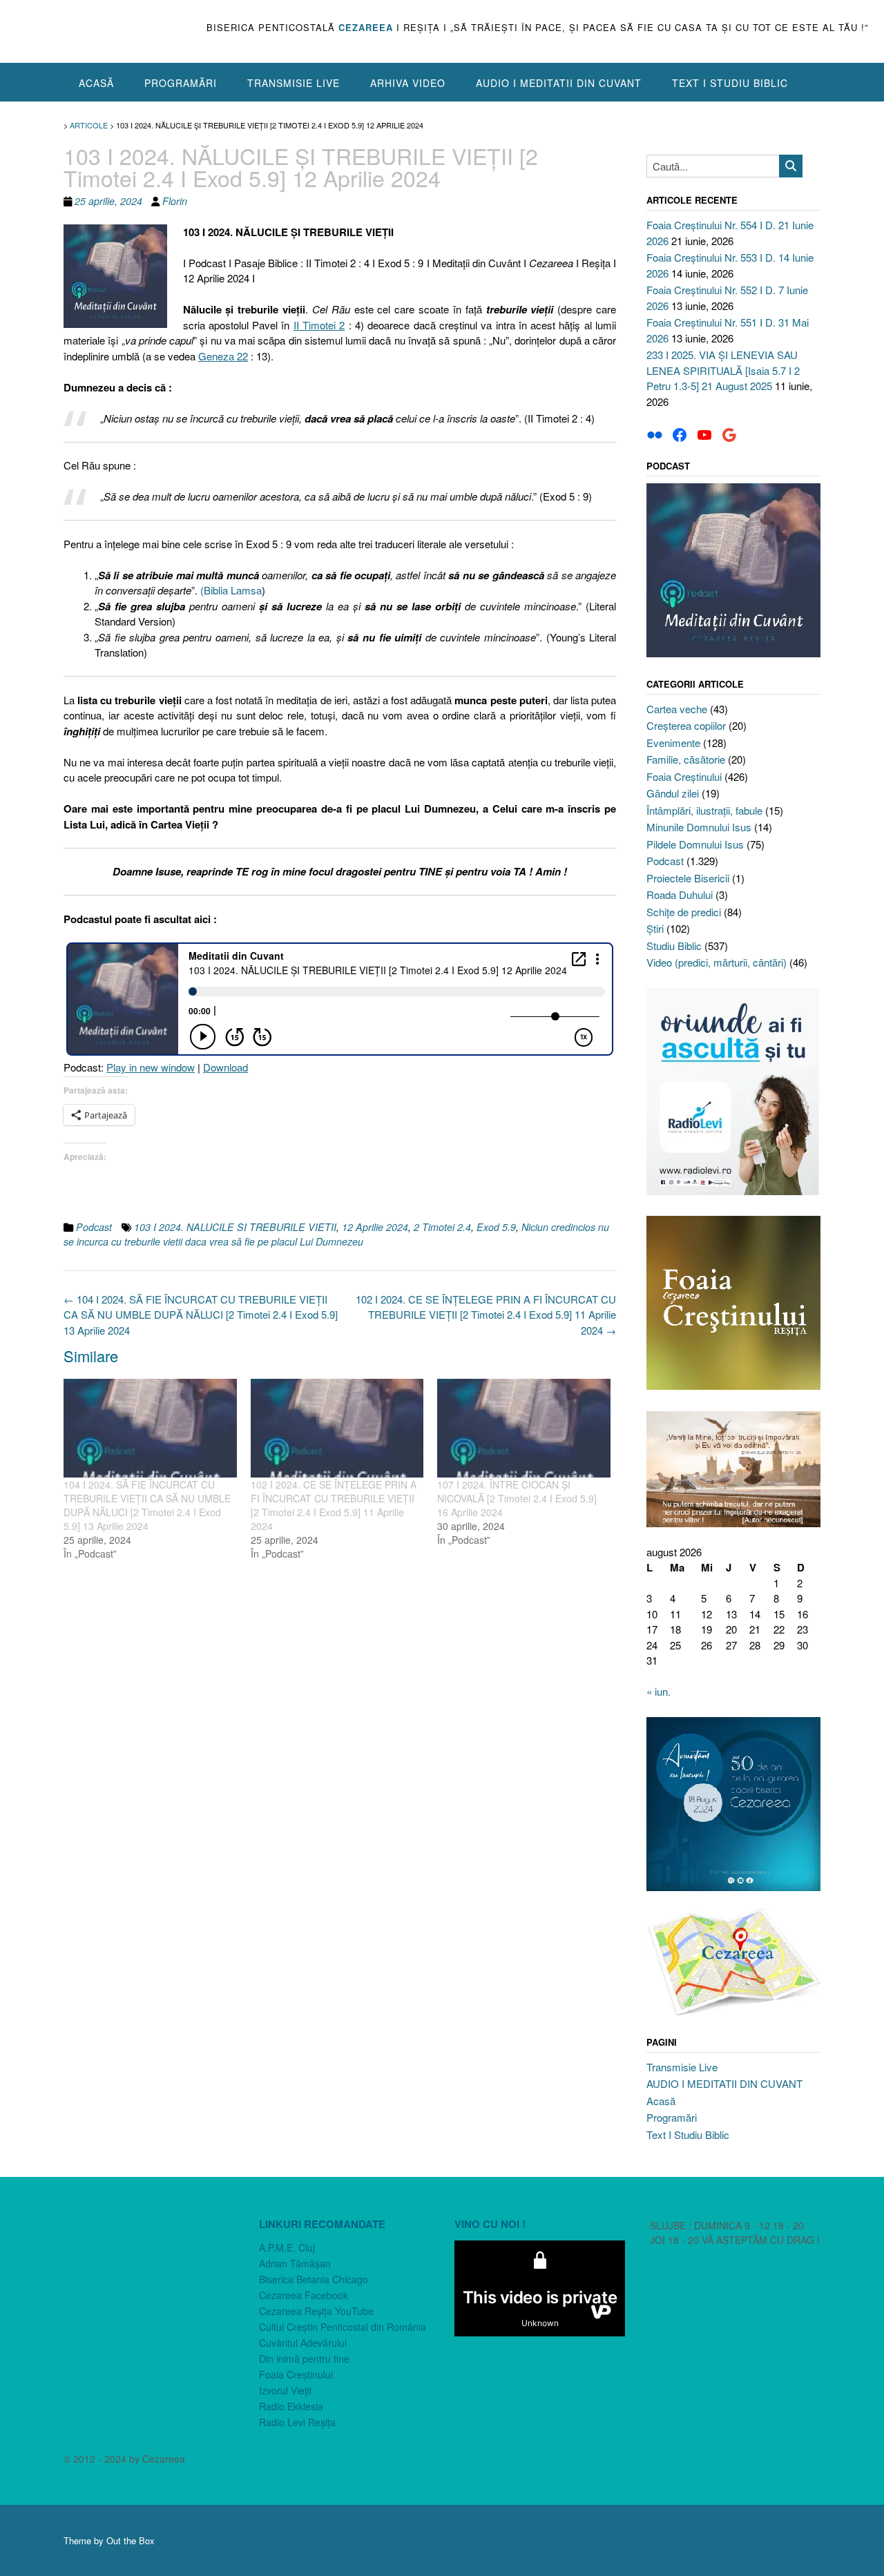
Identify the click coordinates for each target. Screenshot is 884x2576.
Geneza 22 (223, 356)
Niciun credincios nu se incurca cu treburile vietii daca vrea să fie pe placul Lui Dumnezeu (336, 1234)
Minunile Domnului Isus (699, 827)
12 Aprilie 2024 (375, 1227)
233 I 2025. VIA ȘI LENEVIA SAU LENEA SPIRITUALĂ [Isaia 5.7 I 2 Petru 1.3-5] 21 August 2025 (723, 370)
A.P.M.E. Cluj (287, 2247)
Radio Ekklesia (291, 2406)
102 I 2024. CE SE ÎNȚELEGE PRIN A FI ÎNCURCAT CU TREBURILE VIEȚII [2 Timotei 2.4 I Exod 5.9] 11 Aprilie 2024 (486, 1315)
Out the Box (131, 2540)
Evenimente (673, 743)
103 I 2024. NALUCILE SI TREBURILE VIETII (235, 1227)
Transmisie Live (294, 83)
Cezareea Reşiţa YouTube (316, 2311)
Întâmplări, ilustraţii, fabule (704, 810)
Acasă (96, 83)
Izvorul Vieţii (285, 2390)
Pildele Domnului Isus (695, 844)
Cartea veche (677, 709)
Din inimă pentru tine (304, 2359)
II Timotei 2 (319, 325)
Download (225, 1067)
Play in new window (151, 1067)
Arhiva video (408, 83)
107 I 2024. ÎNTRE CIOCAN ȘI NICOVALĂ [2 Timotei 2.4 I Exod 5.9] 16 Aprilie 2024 (517, 1498)
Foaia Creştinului (684, 776)
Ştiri (655, 928)
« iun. (659, 1691)
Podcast (94, 1227)
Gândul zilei (673, 793)
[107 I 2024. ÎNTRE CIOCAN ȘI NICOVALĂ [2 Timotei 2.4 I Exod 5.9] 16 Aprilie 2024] (524, 1428)
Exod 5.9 (496, 1227)
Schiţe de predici (684, 912)
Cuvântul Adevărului (303, 2343)
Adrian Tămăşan (295, 2263)
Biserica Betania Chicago (314, 2279)
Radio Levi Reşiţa (297, 2422)
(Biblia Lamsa (231, 590)
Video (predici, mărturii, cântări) (717, 962)
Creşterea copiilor (686, 725)
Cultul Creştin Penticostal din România (343, 2327)
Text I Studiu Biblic (730, 83)
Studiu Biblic (674, 946)
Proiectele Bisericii (688, 878)
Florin (175, 201)
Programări (181, 83)
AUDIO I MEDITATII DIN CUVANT (559, 83)
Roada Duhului (680, 894)
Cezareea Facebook (304, 2295)
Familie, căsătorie (686, 759)
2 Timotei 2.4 (442, 1227)
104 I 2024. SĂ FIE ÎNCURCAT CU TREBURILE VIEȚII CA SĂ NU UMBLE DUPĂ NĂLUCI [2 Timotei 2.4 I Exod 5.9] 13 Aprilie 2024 (201, 1315)
